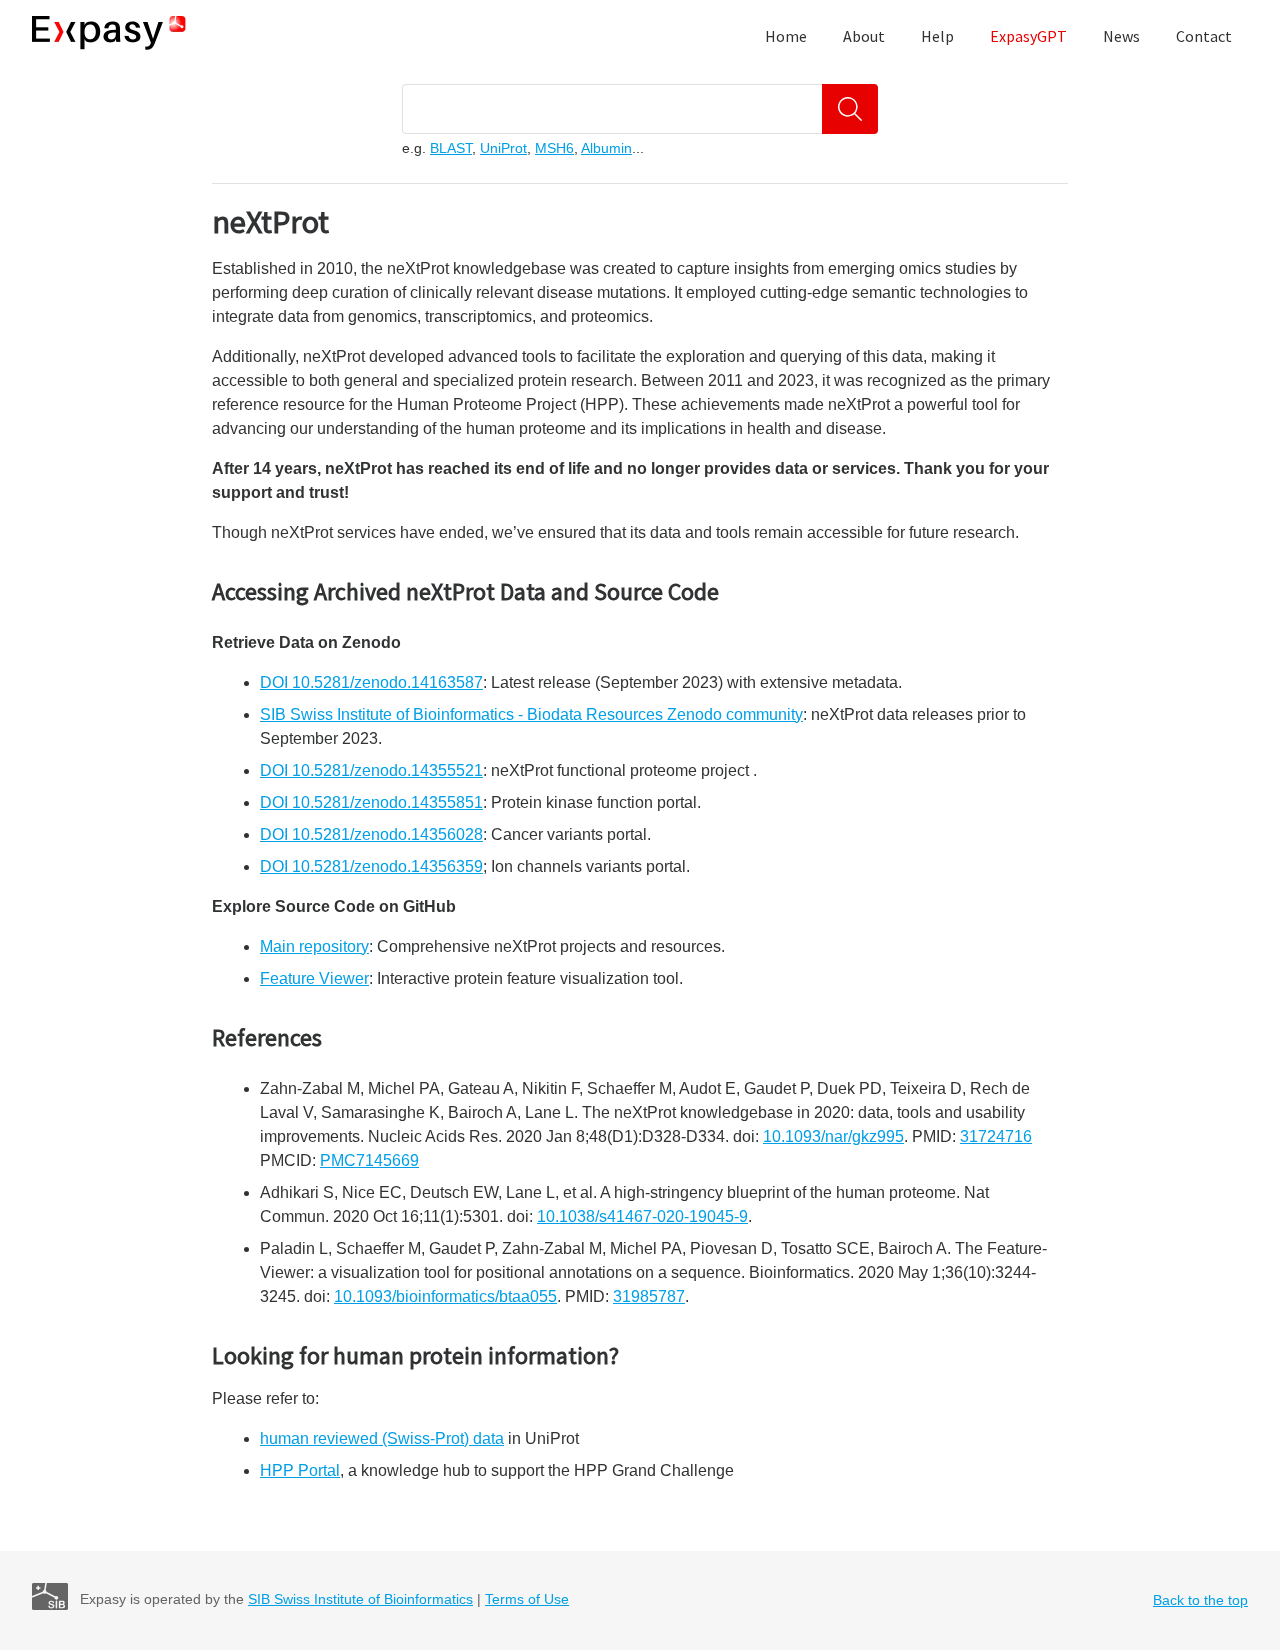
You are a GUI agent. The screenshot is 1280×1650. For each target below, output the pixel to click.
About (864, 36)
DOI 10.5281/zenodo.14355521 (371, 770)
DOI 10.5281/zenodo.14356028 (371, 834)
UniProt (503, 148)
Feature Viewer (314, 978)
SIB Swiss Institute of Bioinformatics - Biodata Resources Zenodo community (531, 714)
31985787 (649, 1296)
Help (937, 36)
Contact (1204, 36)
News (1121, 36)
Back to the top (1200, 1600)
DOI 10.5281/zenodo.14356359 (371, 866)
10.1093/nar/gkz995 (833, 1136)
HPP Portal (300, 1470)
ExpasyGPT (1028, 36)
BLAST (451, 148)
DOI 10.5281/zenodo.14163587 (371, 682)
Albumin (606, 148)
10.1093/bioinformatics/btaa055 (445, 1296)
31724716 (996, 1136)
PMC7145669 (369, 1160)
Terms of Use (527, 1599)
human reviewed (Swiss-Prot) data (382, 1438)
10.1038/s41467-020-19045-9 (642, 1216)
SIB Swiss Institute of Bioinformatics (360, 1599)
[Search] (850, 109)
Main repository (314, 946)
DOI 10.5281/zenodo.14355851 (371, 802)
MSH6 (554, 148)
